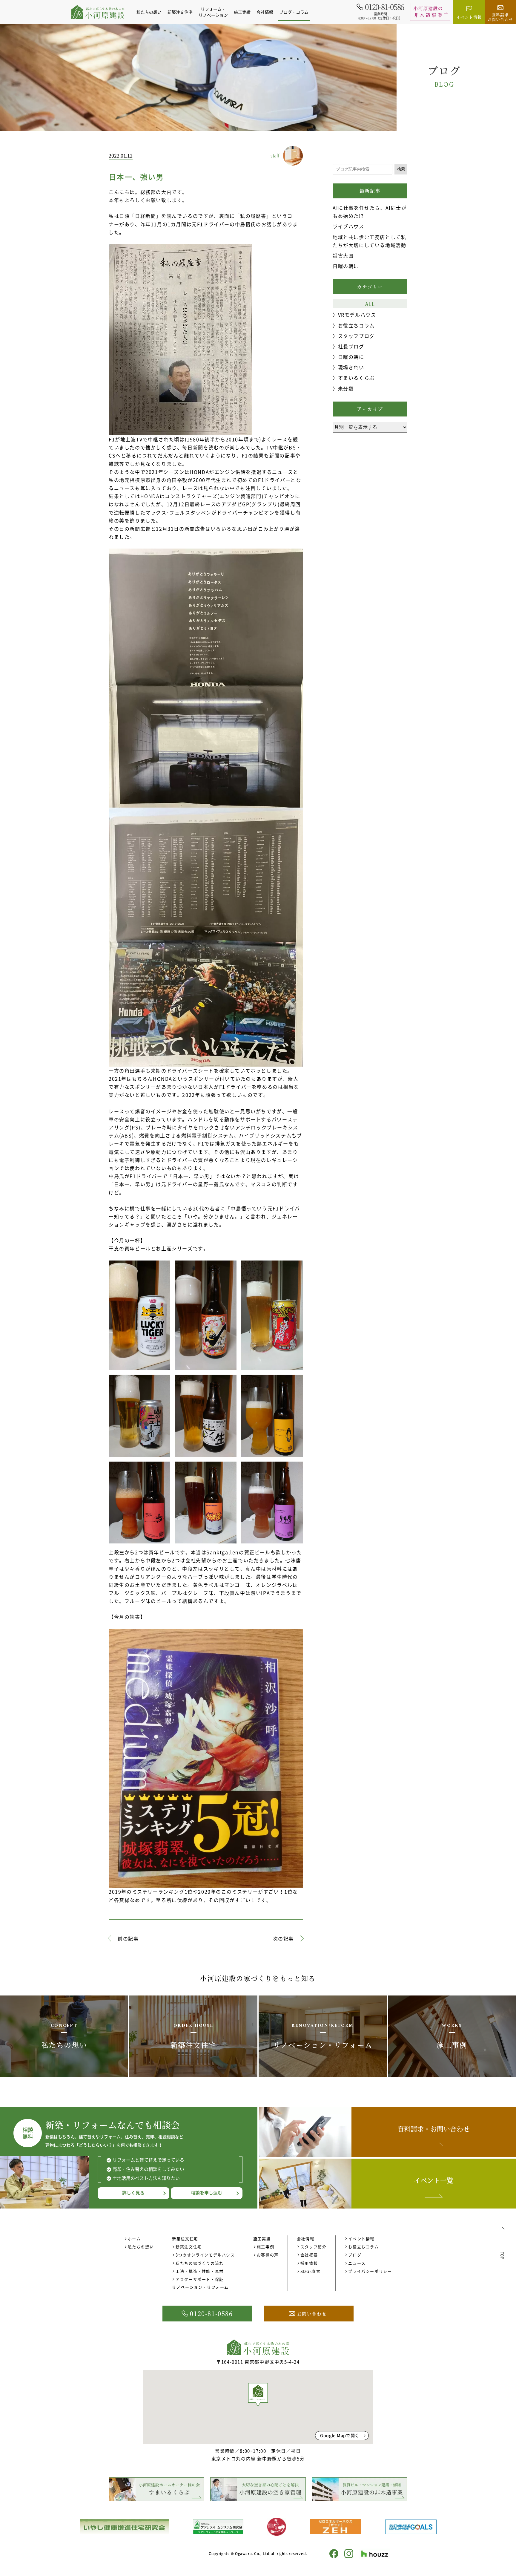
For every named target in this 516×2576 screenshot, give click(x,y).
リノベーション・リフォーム (200, 2287)
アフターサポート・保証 (200, 2279)
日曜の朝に (346, 266)
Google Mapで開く (340, 2435)
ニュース (357, 2263)
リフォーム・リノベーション (213, 12)
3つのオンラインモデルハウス (205, 2255)
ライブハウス (348, 226)
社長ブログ (351, 346)
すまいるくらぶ (356, 378)
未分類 (346, 388)
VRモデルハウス (357, 315)
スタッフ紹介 (314, 2247)
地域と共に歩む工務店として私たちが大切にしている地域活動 (369, 241)
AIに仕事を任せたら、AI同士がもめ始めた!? (370, 212)
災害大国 (343, 255)
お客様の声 (268, 2255)
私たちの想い (149, 12)
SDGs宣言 (311, 2271)
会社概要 (309, 2255)
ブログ (355, 2255)
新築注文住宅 (189, 2247)
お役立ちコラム (356, 325)
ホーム (134, 2239)
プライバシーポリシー (370, 2271)
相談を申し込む (206, 2193)
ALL (370, 304)
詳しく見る (133, 2193)
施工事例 (265, 2247)
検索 (401, 169)
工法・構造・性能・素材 (200, 2271)
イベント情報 (361, 2239)
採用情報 (309, 2263)
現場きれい (351, 367)
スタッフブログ (356, 336)
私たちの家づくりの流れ (200, 2263)
